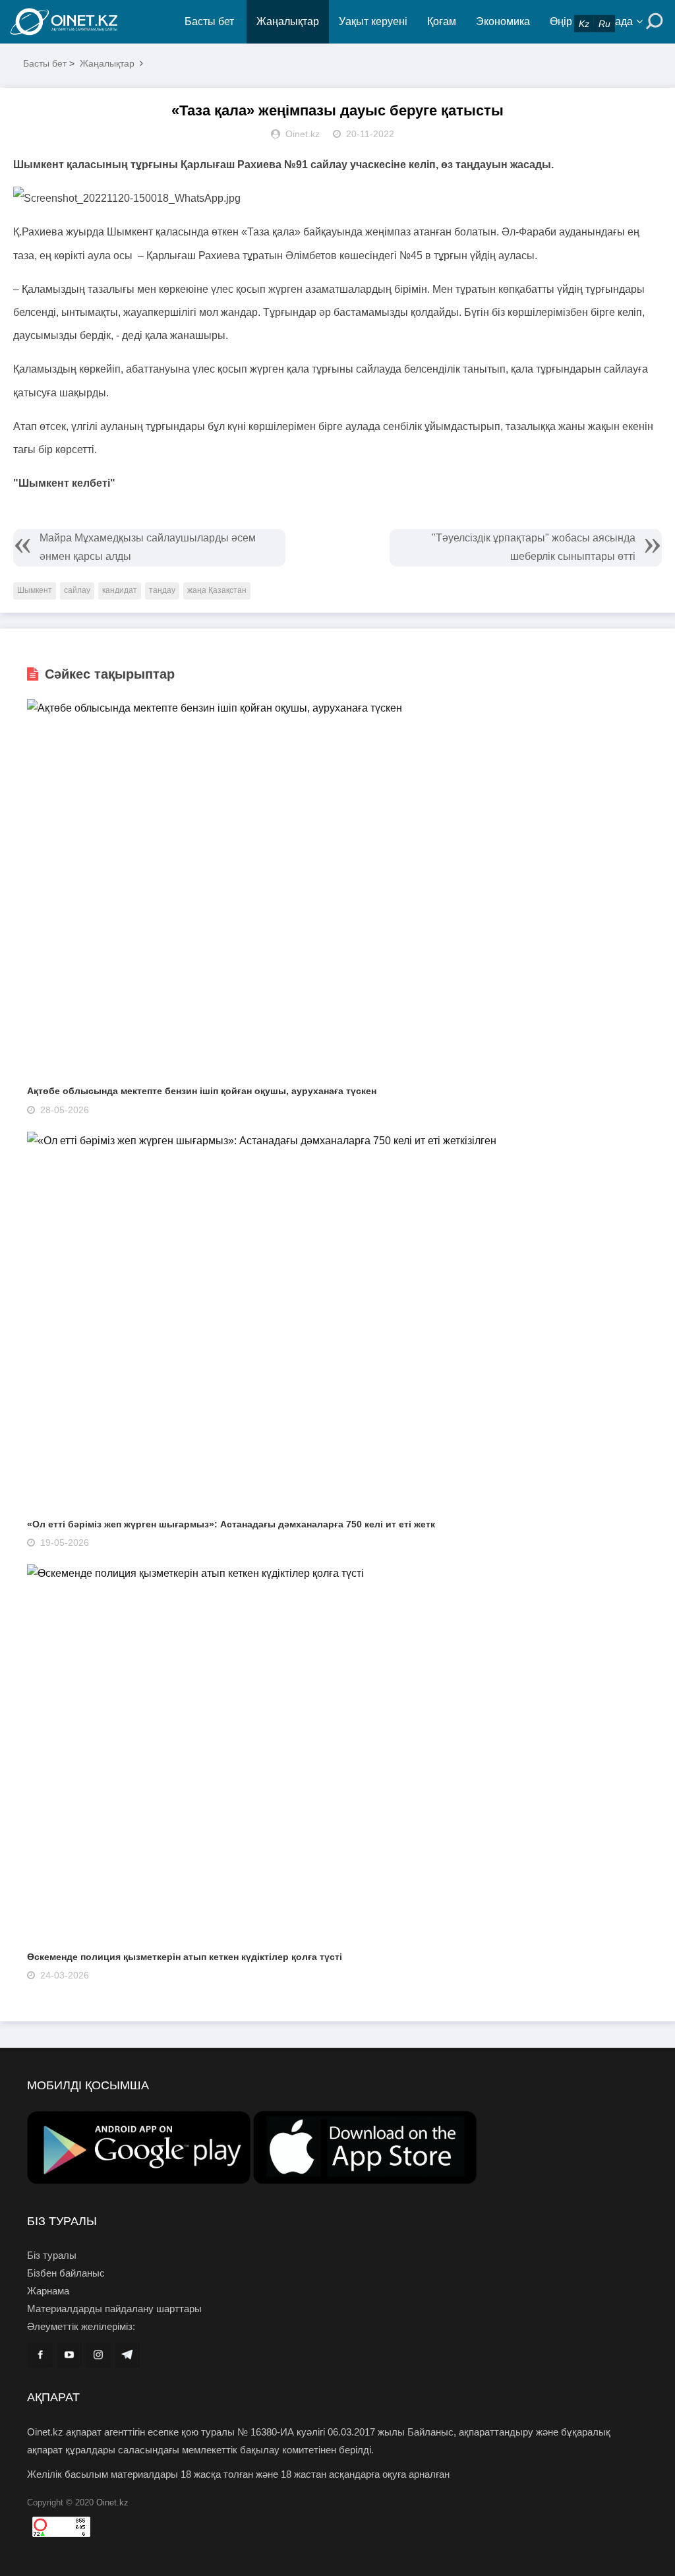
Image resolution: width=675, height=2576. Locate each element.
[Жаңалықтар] (92, 22)
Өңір (561, 21)
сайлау (77, 590)
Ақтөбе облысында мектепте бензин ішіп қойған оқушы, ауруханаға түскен (202, 1091)
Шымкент (35, 590)
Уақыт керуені (373, 21)
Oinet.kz (112, 2502)
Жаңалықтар (288, 21)
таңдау (162, 590)
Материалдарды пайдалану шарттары (114, 2309)
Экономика (503, 21)
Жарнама (48, 2291)
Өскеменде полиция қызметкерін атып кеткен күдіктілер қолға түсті (185, 1957)
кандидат (120, 590)
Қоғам (442, 21)
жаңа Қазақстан (217, 590)
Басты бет (209, 21)
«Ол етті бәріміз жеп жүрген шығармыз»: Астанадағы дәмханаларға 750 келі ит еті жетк (231, 1524)
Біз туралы (52, 2255)
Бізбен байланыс (66, 2273)
